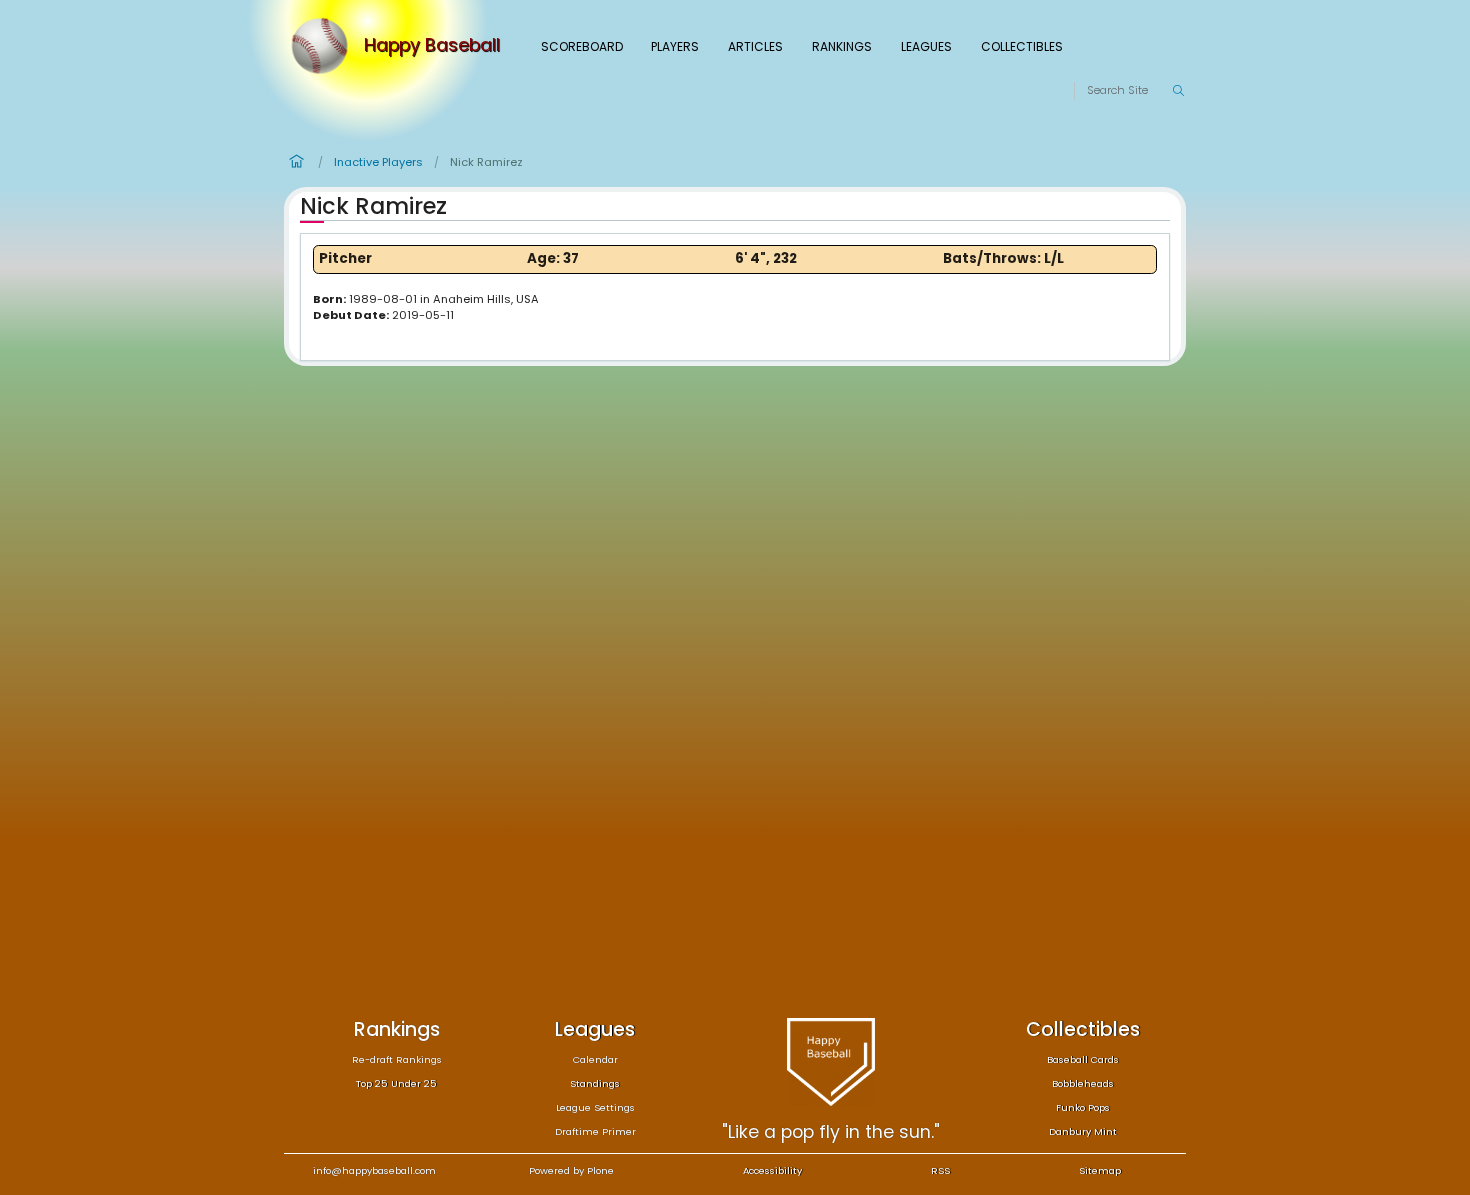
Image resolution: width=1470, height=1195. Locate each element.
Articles (755, 46)
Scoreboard (582, 46)
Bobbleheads (1083, 1083)
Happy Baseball (432, 46)
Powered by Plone (571, 1170)
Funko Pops (1083, 1107)
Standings (595, 1083)
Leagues (926, 46)
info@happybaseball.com (374, 1170)
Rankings (842, 46)
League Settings (595, 1107)
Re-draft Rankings (397, 1059)
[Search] (1178, 91)
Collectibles (1022, 46)
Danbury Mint (1083, 1131)
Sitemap (1100, 1170)
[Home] (324, 46)
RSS (940, 1170)
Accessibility (772, 1170)
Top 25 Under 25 (396, 1083)
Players (675, 46)
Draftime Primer (595, 1131)
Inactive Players (378, 162)
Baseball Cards (1083, 1059)
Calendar (595, 1059)
